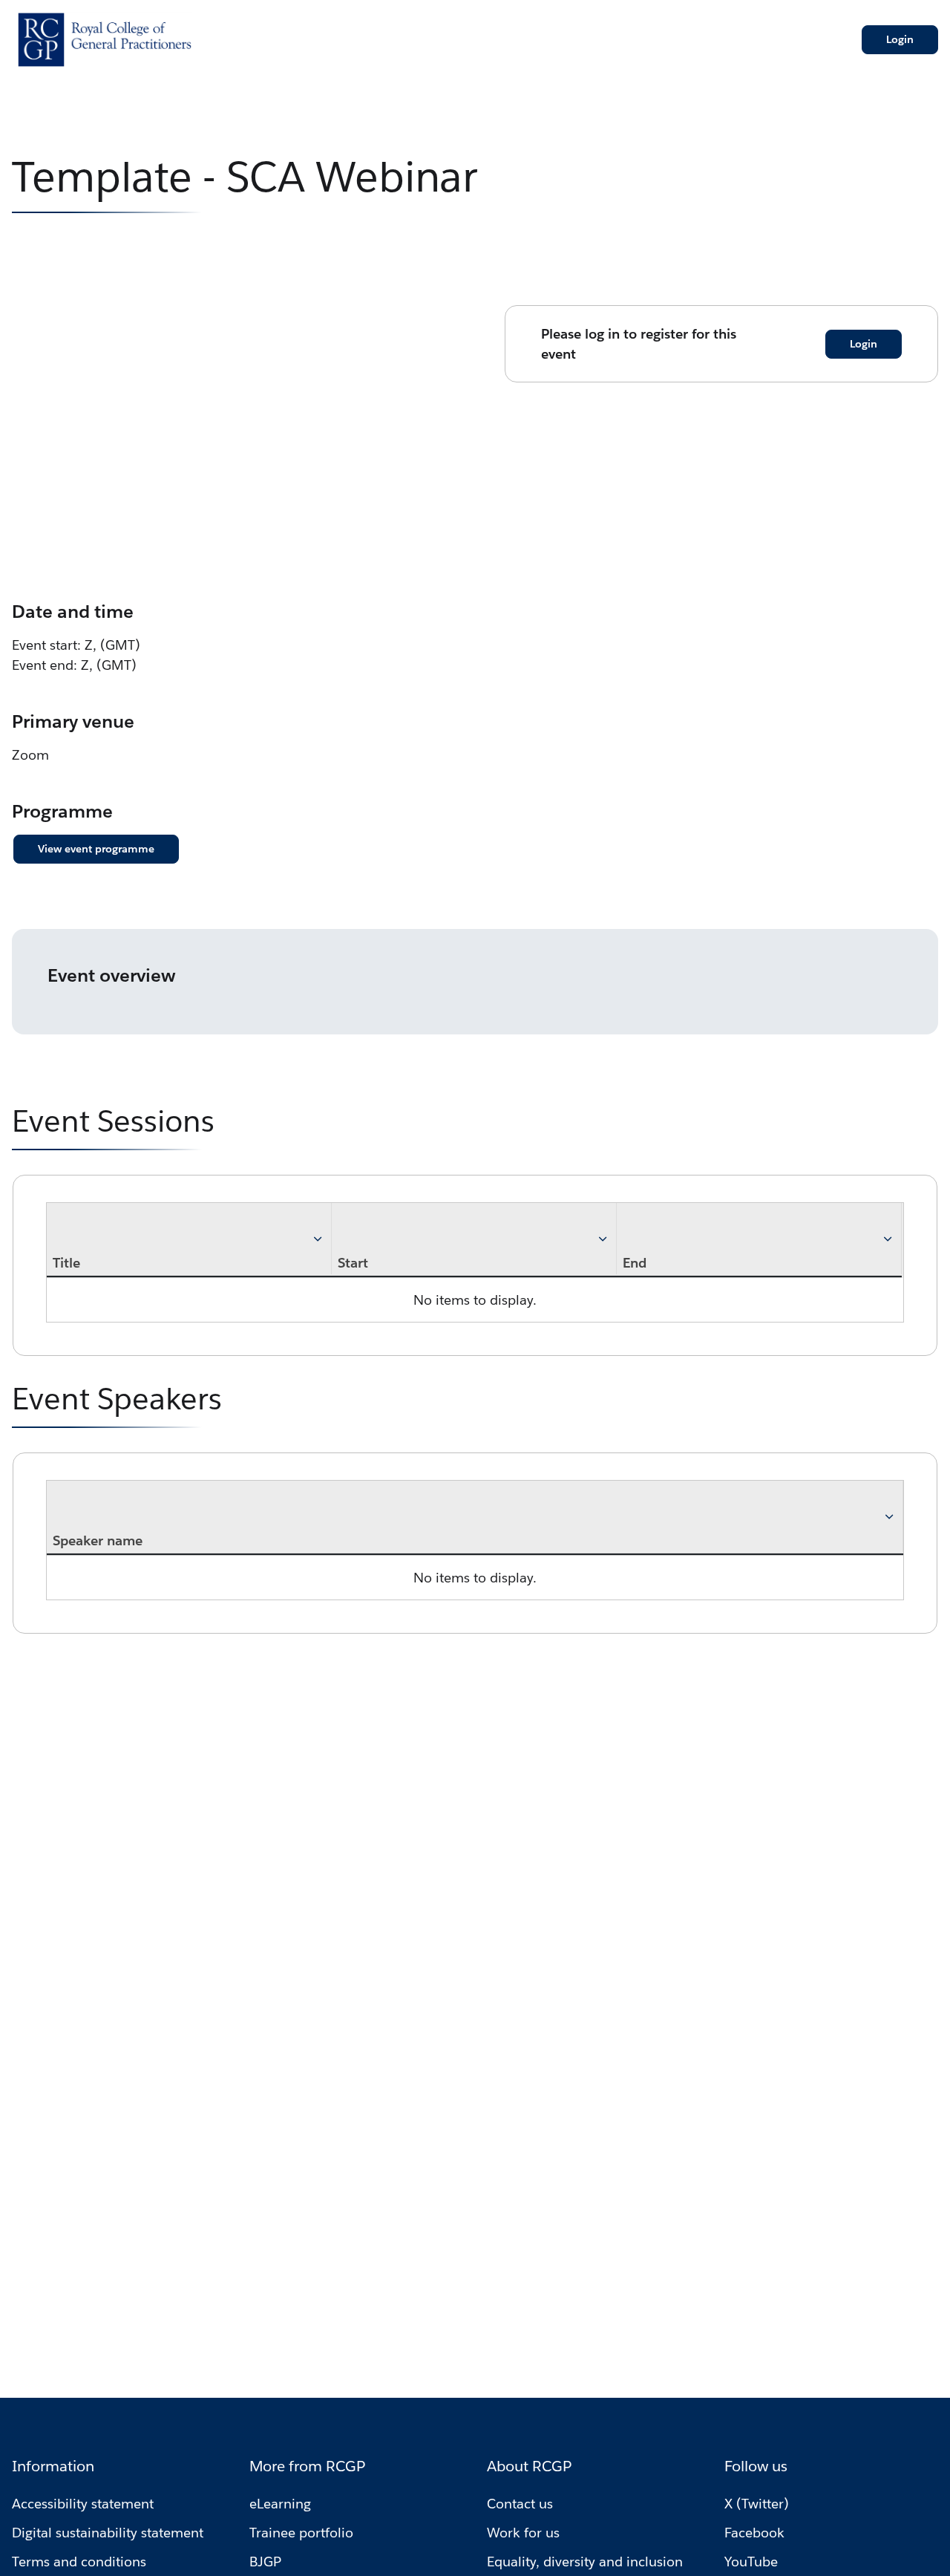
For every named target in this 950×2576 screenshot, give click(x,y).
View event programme (96, 849)
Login (900, 39)
